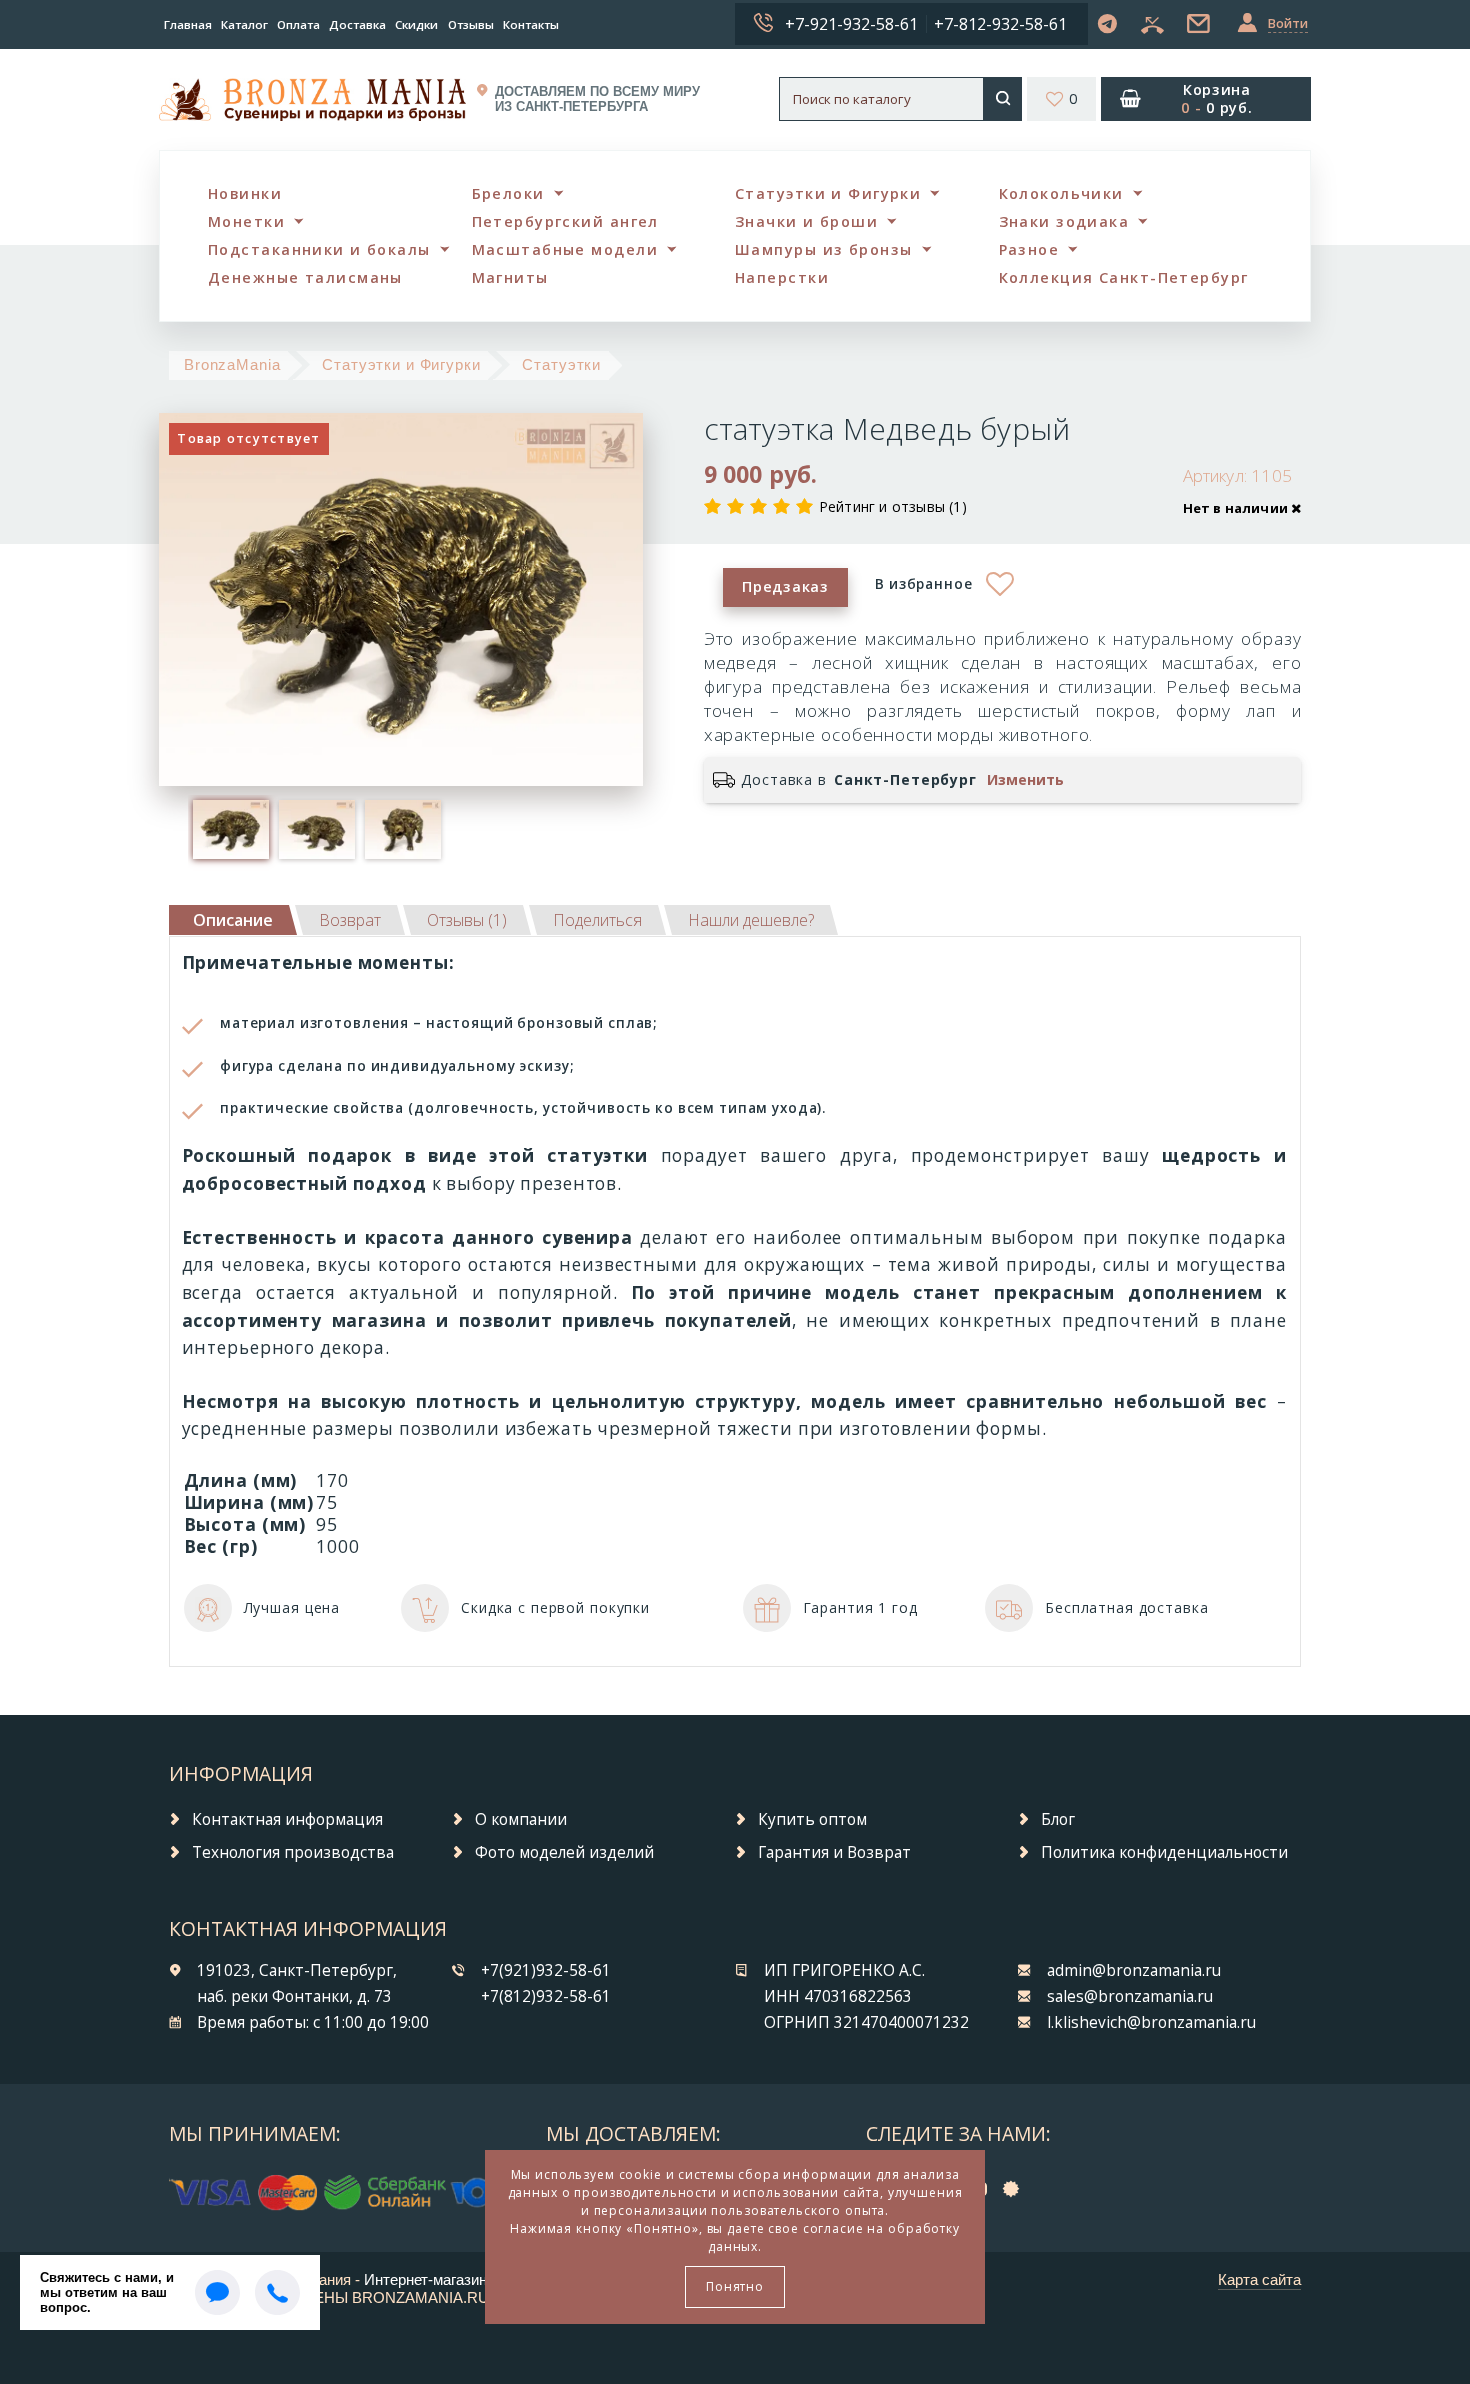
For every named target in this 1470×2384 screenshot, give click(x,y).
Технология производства (293, 1852)
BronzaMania (232, 364)
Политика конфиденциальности (1164, 1852)
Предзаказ (785, 586)
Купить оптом (812, 1819)
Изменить (1025, 780)
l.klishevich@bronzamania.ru (1151, 2022)
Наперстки (782, 277)
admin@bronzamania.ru (1134, 1970)
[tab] (350, 920)
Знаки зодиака (1064, 221)
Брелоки (508, 193)
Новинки (245, 193)
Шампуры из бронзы (823, 249)
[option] (231, 829)
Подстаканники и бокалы (319, 249)
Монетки (246, 221)
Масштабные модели (565, 249)
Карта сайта (1259, 2279)
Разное (1029, 249)
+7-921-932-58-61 (851, 24)
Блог (1058, 1819)
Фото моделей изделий (564, 1852)
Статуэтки (561, 364)
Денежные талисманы (305, 277)
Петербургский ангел (565, 221)
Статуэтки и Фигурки (828, 193)
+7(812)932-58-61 (546, 1996)
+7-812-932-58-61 (1000, 24)
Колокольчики (1061, 193)
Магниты (510, 277)
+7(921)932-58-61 (546, 1970)
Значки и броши (806, 221)
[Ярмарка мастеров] (1016, 2187)
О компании (521, 1819)
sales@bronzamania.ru (1130, 1996)
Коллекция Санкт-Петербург (1124, 277)
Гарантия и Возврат (834, 1852)
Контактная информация (287, 1819)
